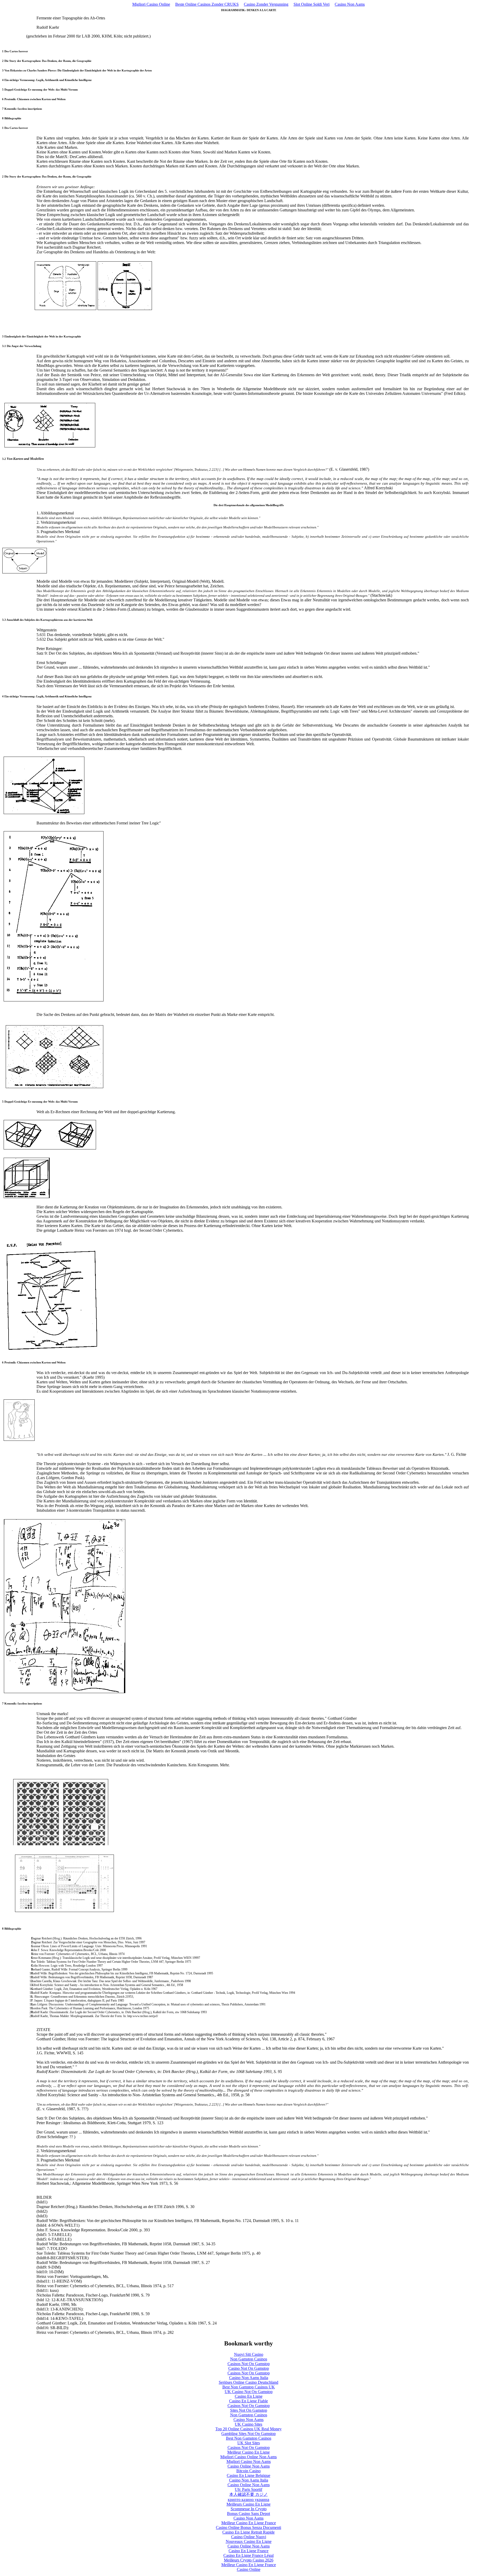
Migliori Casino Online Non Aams (248, 2457)
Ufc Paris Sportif (248, 2489)
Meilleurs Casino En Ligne (248, 2504)
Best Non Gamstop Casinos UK (249, 2387)
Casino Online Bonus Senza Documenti (248, 2527)
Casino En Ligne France (248, 2551)
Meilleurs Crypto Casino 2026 (249, 2560)
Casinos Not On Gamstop (249, 2364)
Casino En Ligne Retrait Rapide (248, 2532)
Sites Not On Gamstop (249, 2410)
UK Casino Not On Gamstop (249, 2392)
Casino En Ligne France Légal (248, 2555)
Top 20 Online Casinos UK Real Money (248, 2429)
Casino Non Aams (350, 4)
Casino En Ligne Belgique (248, 2475)
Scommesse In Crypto (249, 2509)
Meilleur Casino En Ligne (248, 2452)
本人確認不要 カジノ (248, 2494)
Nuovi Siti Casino (249, 2354)
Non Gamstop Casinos (249, 2359)
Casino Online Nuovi (249, 2537)
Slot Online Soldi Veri (312, 4)
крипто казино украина (248, 2500)
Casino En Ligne (249, 2396)
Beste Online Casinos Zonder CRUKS (207, 4)
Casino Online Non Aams (249, 2466)
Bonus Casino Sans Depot (248, 2514)
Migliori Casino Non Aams (249, 2461)
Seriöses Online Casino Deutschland (248, 2382)
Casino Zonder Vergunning (266, 4)
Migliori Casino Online (151, 4)
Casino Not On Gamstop (249, 2368)
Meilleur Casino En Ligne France (249, 2523)
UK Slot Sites (249, 2443)
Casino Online (249, 2569)
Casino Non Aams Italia (249, 2378)
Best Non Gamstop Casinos (249, 2438)
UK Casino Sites (248, 2424)
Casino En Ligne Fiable (248, 2401)
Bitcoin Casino (248, 2471)
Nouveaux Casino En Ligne (249, 2541)
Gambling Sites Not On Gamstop (248, 2434)
